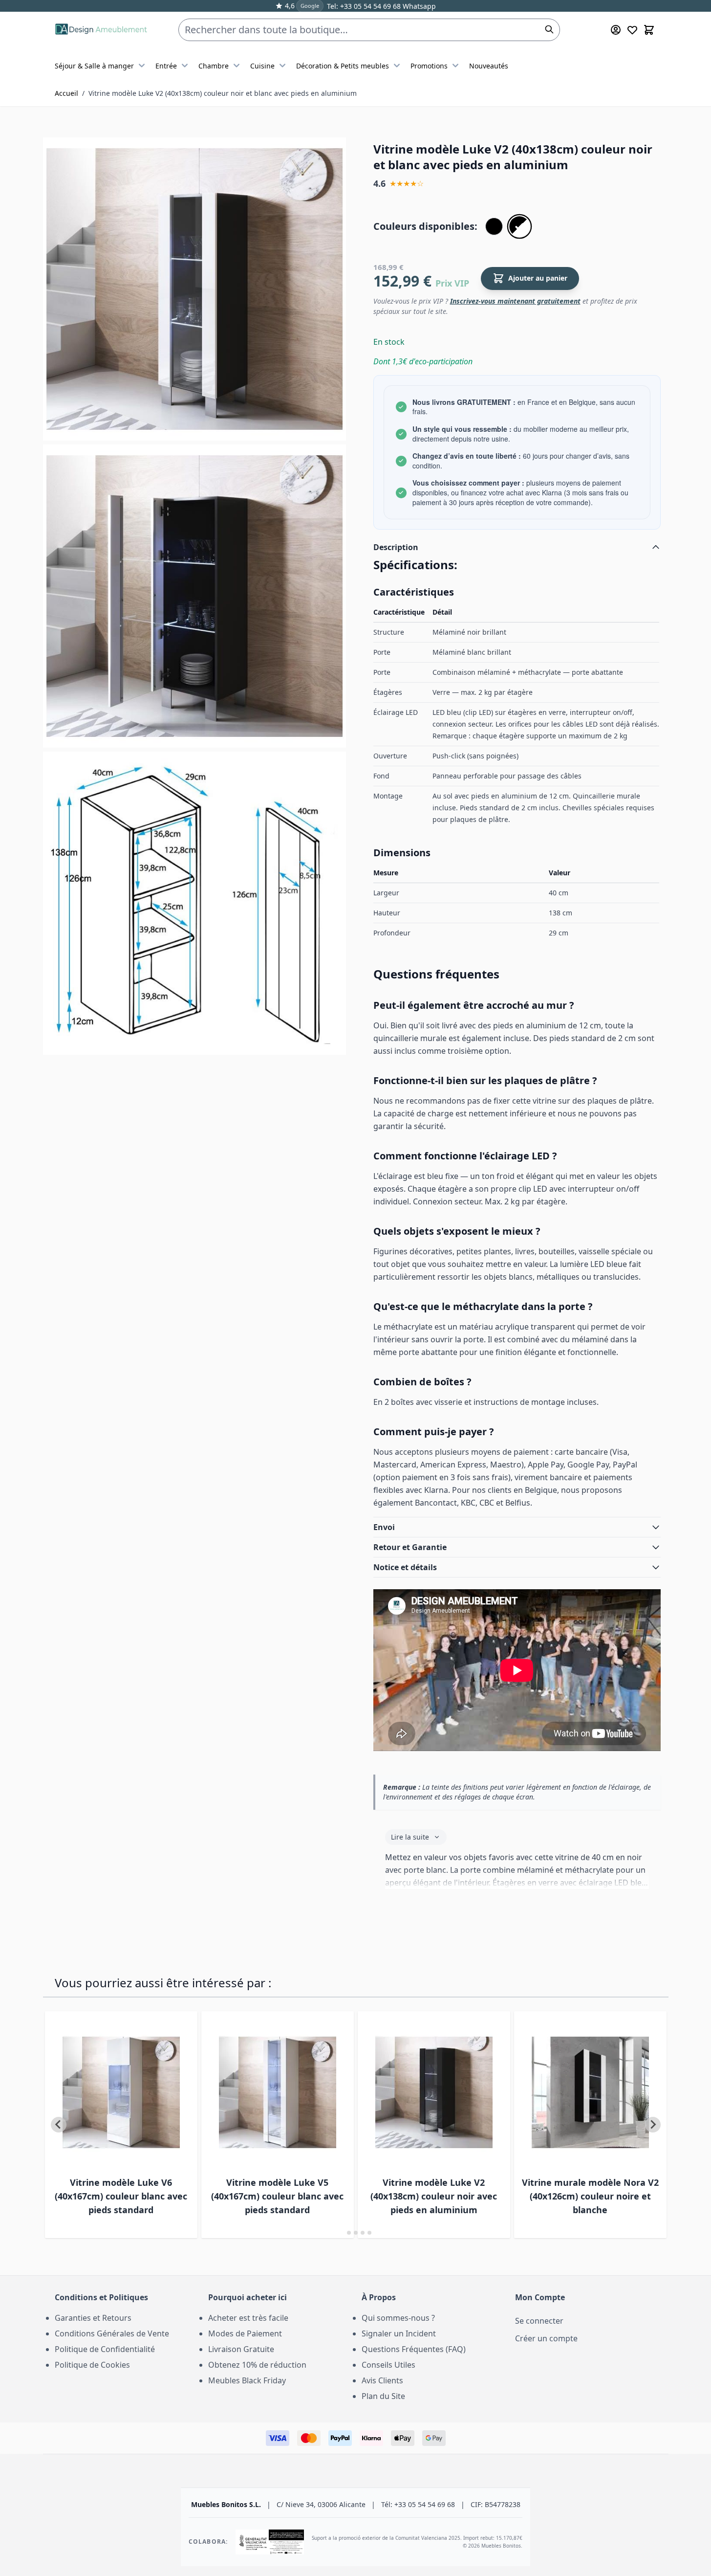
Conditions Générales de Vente (112, 2333)
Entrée (166, 66)
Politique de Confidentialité (105, 2349)
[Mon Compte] (616, 30)
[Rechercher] (549, 29)
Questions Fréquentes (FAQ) (414, 2349)
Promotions (429, 66)
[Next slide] (653, 2125)
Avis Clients (382, 2380)
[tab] (342, 2232)
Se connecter (539, 2321)
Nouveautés (489, 66)
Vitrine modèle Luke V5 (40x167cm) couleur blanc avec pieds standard (277, 2196)
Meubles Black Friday (247, 2380)
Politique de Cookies (92, 2365)
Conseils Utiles (388, 2365)
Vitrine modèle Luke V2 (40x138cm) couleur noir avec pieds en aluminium (434, 2196)
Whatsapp (418, 6)
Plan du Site (383, 2396)
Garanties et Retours (93, 2318)
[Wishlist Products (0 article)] (632, 30)
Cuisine (262, 66)
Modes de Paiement (245, 2333)
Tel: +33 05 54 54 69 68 (364, 6)
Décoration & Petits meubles (343, 66)
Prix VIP (452, 283)
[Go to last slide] (59, 2125)
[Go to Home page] (101, 30)
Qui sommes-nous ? (398, 2318)
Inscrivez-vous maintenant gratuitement (515, 301)
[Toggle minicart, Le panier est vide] (649, 30)
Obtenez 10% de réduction (257, 2365)
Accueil (66, 93)
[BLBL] (494, 226)
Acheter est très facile (248, 2318)
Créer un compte (546, 2338)
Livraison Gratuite (241, 2349)
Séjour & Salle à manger (94, 66)
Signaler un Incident (399, 2333)
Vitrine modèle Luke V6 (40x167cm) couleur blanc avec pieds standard (121, 2196)
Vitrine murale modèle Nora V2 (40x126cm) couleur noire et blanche (590, 2196)
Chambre (214, 66)
